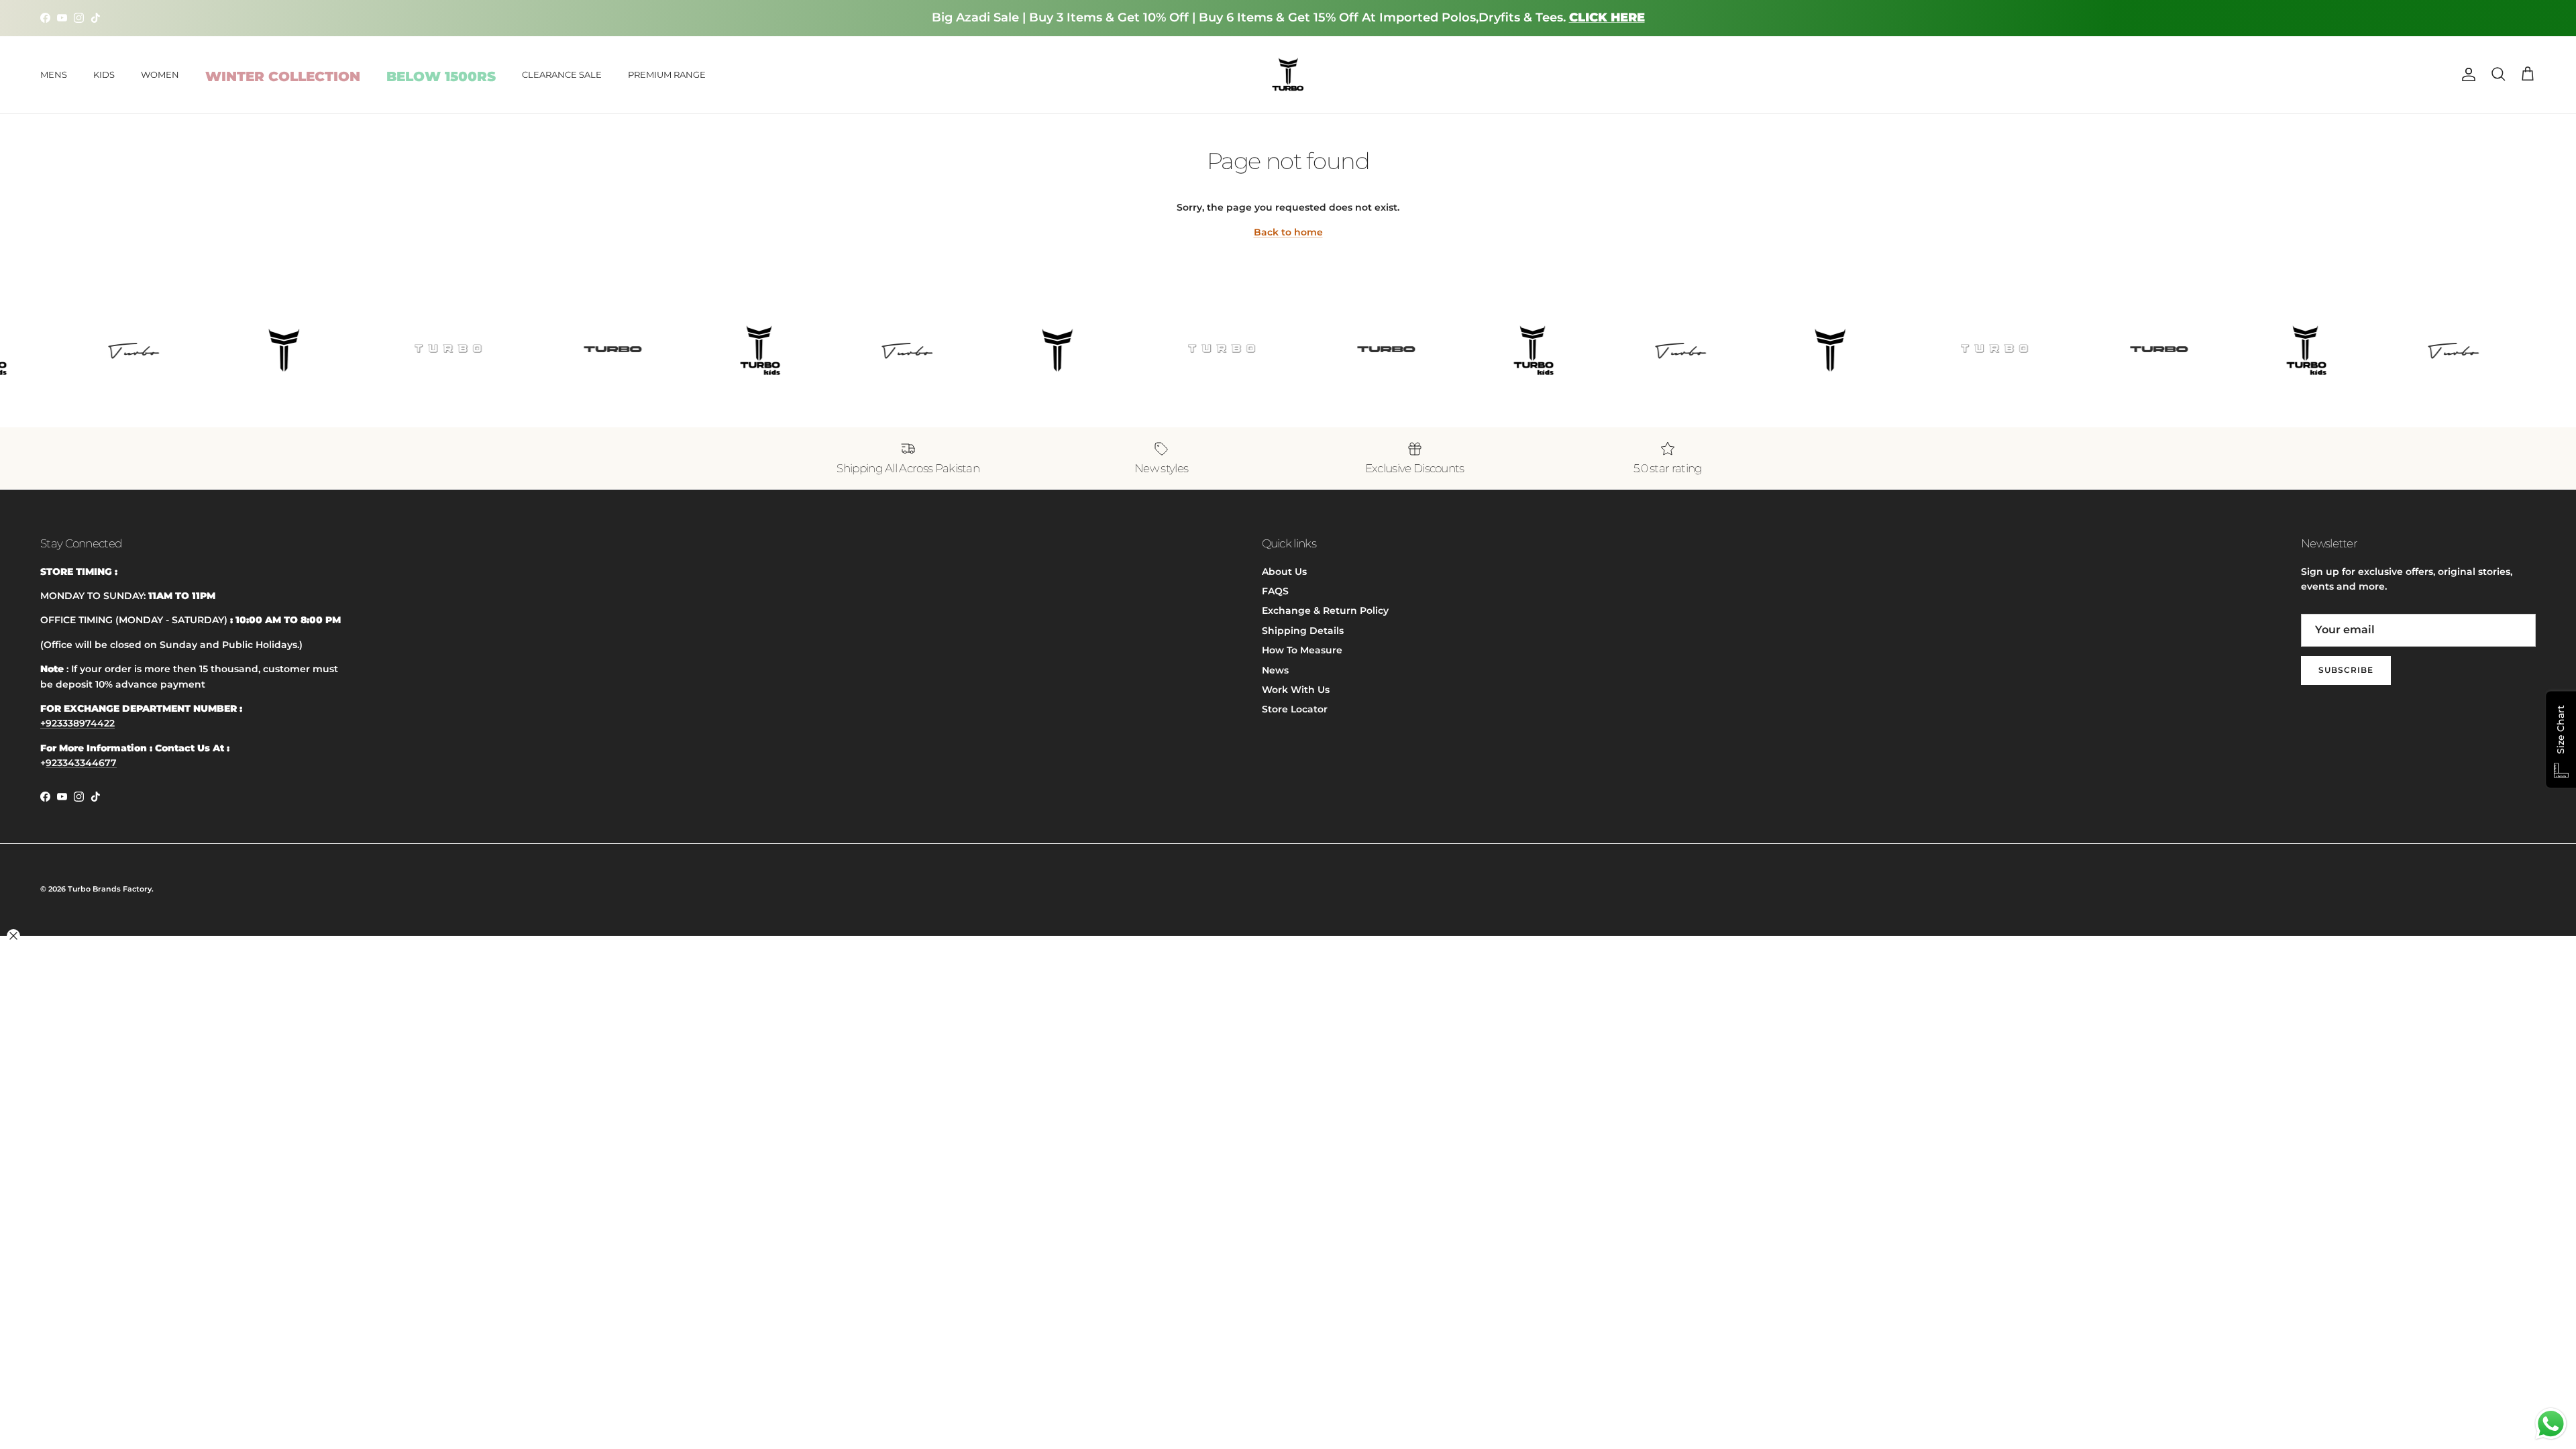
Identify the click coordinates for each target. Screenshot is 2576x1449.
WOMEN (160, 74)
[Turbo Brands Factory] (1288, 75)
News (1275, 670)
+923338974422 (77, 723)
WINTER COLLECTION (283, 76)
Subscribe (2346, 670)
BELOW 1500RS (441, 76)
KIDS (104, 74)
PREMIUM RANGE (667, 74)
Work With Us (1296, 690)
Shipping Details (1303, 631)
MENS (54, 74)
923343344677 (81, 763)
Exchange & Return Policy (1325, 610)
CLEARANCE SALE (562, 74)
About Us (1284, 572)
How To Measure (1302, 650)
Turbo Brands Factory (110, 889)
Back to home (1288, 232)
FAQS (1275, 591)
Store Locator (1295, 709)
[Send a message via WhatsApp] (2551, 1424)
